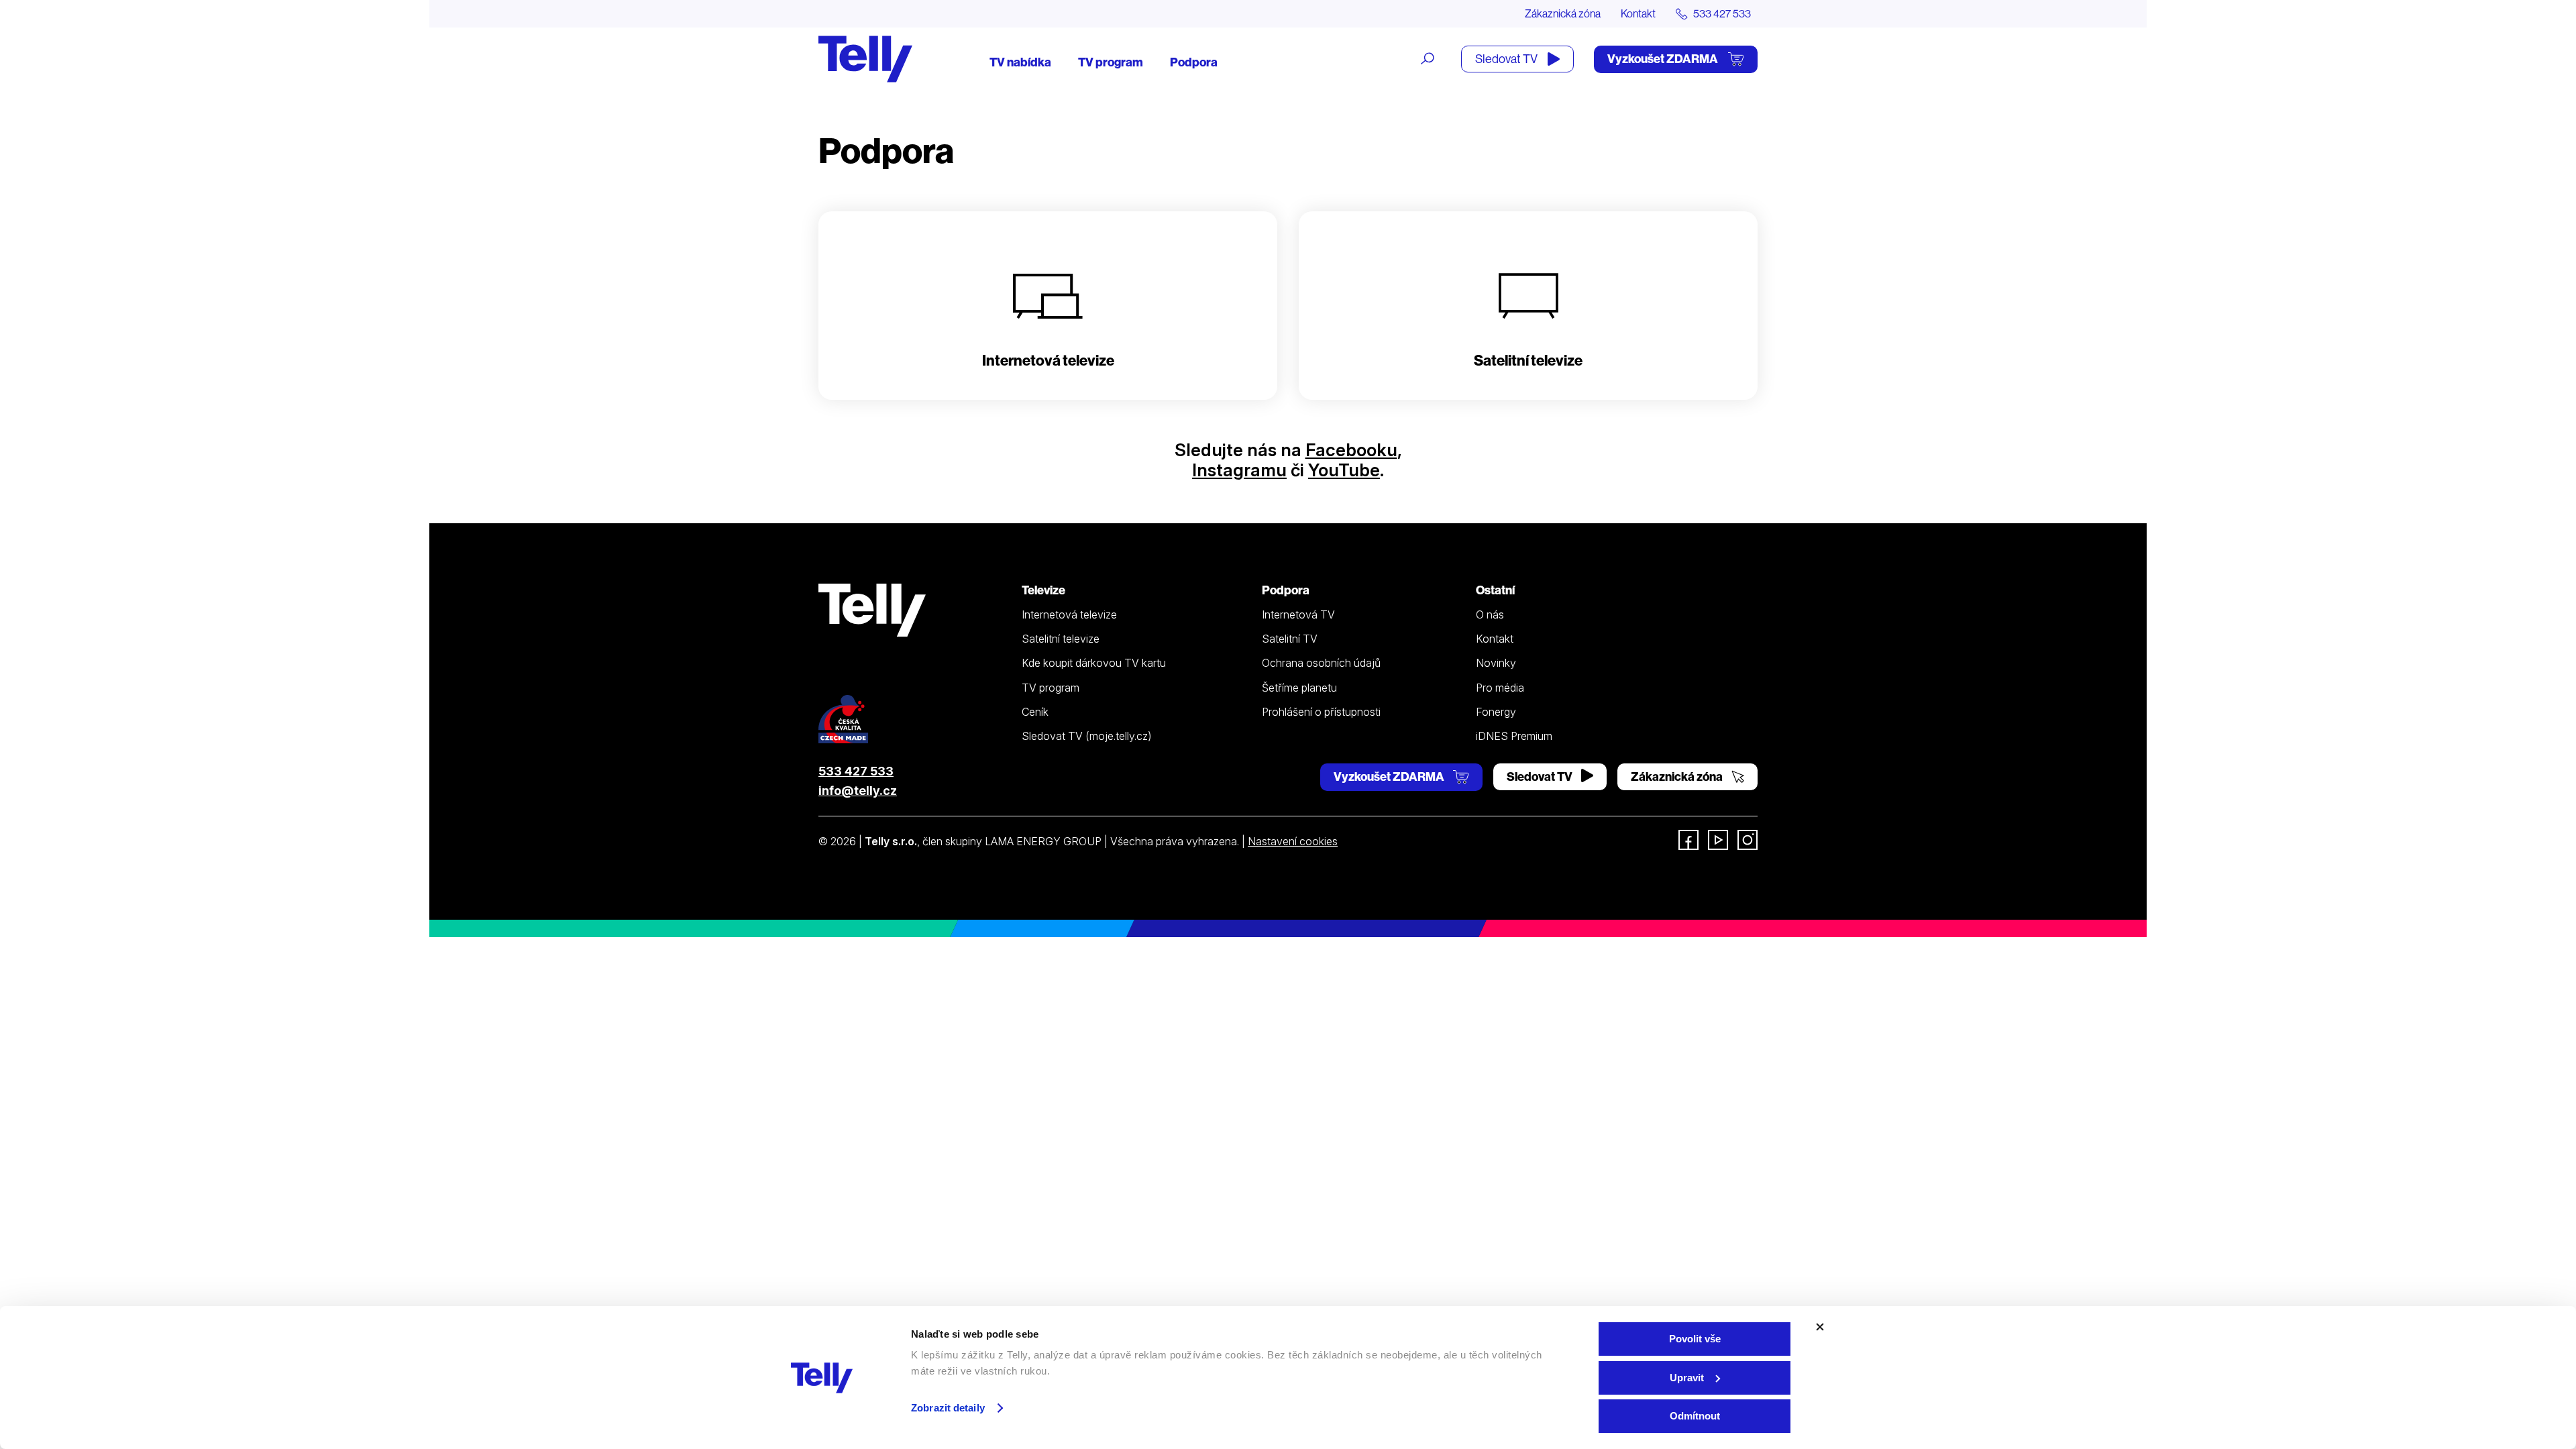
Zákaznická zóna (1563, 13)
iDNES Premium (1514, 736)
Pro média (1500, 688)
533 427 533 (856, 771)
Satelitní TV (1290, 639)
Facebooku (1351, 450)
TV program (1111, 62)
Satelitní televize (1061, 639)
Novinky (1496, 663)
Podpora (1194, 62)
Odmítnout (1695, 1416)
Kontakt (1638, 13)
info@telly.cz (858, 791)
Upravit (1687, 1378)
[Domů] (865, 59)
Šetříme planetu (1299, 688)
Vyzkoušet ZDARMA (1664, 59)
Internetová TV (1298, 614)
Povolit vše (1695, 1339)
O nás (1490, 614)
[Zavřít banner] (1820, 1327)
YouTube (1344, 470)
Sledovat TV (1507, 59)
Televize (1043, 590)
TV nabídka (1020, 62)
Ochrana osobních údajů (1321, 663)
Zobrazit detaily (948, 1408)
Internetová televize (1069, 614)
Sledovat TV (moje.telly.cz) (1087, 736)
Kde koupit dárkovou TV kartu (1094, 663)
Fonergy (1496, 712)
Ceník (1035, 712)
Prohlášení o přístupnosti (1321, 712)
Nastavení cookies (1293, 841)
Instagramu (1239, 470)
